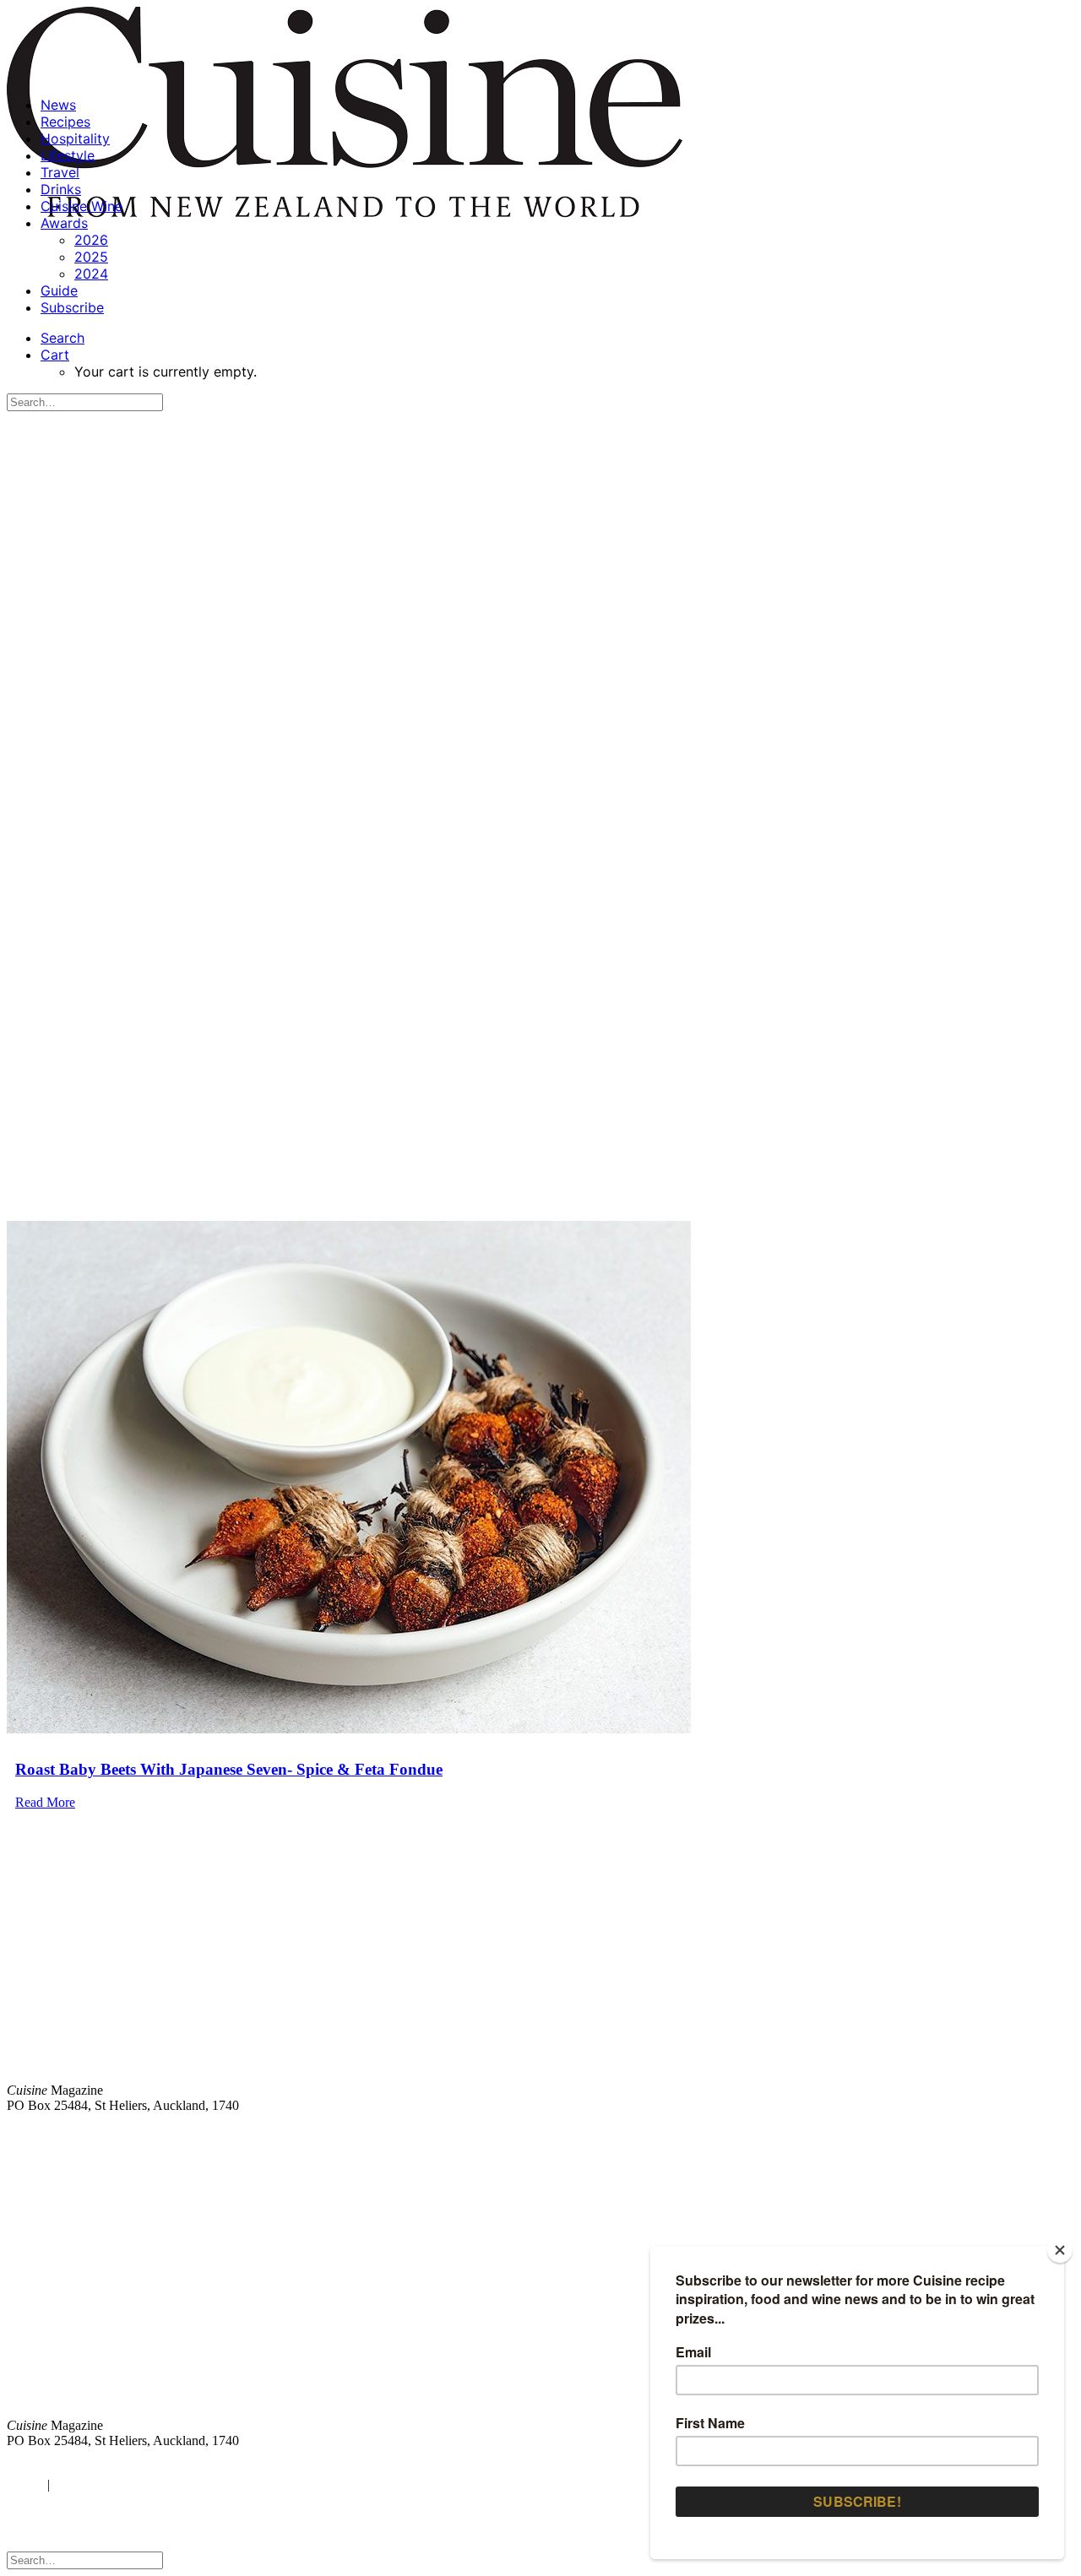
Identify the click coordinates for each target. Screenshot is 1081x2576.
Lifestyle (68, 155)
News (58, 105)
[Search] (85, 401)
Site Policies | (943, 2134)
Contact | (876, 2134)
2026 (91, 240)
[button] (62, 338)
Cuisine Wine (81, 206)
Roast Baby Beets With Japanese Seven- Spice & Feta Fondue (229, 1769)
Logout (76, 2484)
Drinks (61, 189)
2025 (91, 257)
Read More (45, 1802)
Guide (59, 290)
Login (23, 2484)
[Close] (1060, 2250)
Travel (60, 172)
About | (1007, 2134)
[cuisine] (320, 2294)
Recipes (65, 122)
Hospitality (75, 138)
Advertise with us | (794, 2134)
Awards (64, 223)
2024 (91, 274)
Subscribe (72, 307)
